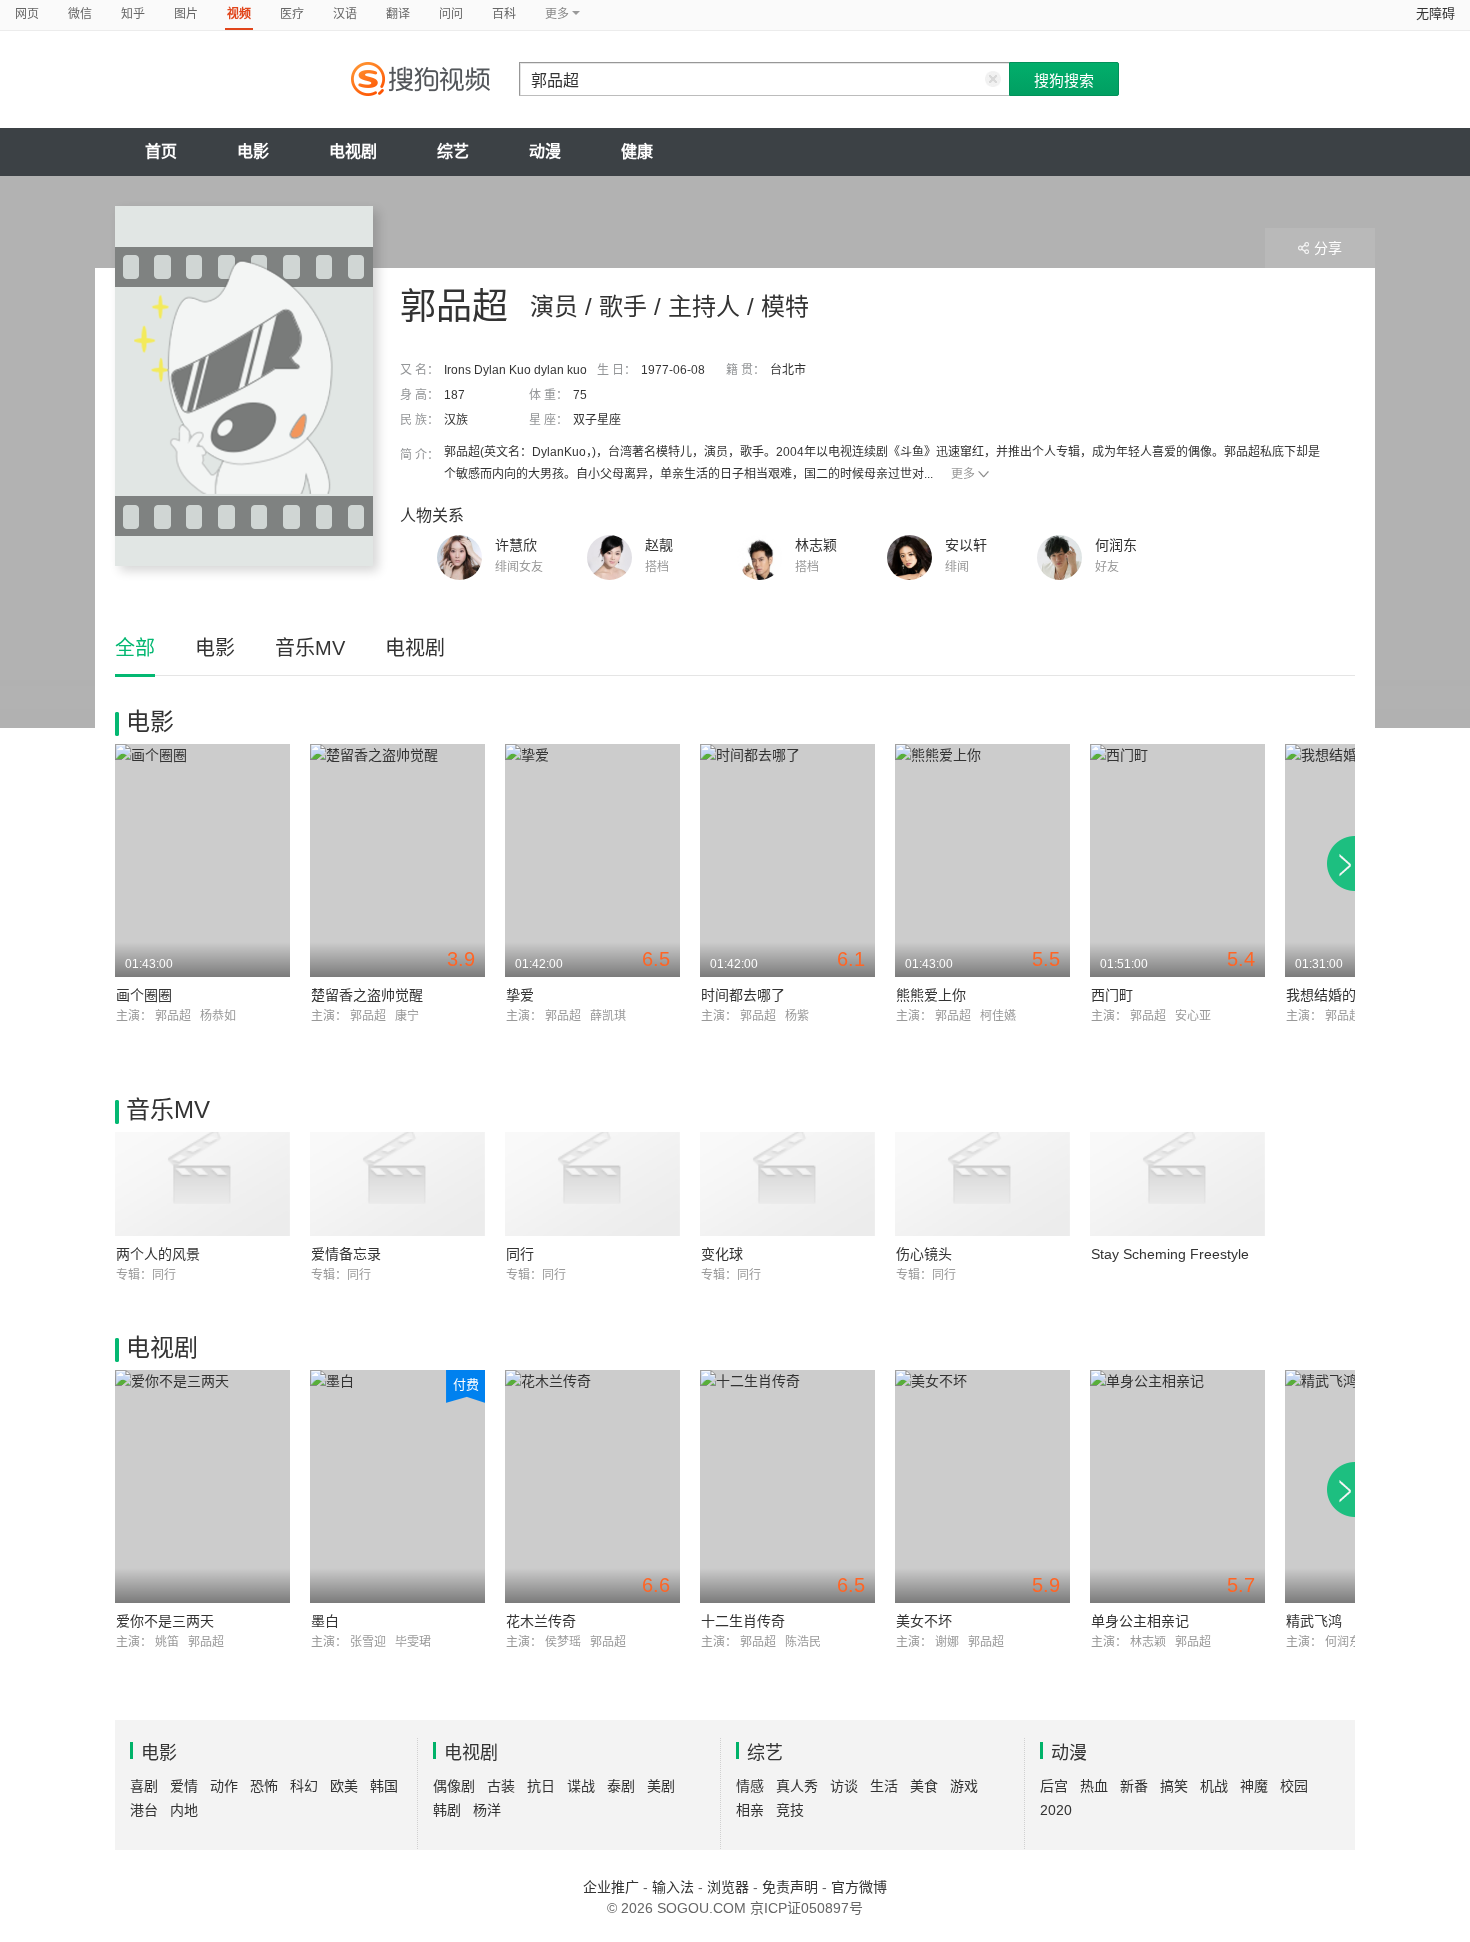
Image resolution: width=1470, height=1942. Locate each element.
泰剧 (621, 1786)
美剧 (661, 1786)
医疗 (292, 14)
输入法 (673, 1887)
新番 (1134, 1786)
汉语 (345, 14)
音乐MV (310, 648)
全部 (135, 648)
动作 (224, 1786)
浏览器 (728, 1887)
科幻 (304, 1786)
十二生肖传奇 (743, 1621)
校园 (1294, 1786)
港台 (144, 1810)
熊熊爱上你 (931, 995)
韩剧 (447, 1810)
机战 (1214, 1786)
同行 (520, 1254)
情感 (750, 1786)
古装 (501, 1786)
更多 (963, 474)
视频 (239, 14)
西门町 (1112, 995)
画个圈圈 (144, 995)
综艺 (453, 151)
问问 (451, 14)
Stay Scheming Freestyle (1170, 1254)
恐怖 (264, 1786)
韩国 (384, 1786)
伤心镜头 (924, 1254)
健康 (637, 151)
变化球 (722, 1254)
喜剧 (144, 1786)
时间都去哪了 (743, 995)
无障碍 (1435, 13)
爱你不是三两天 (165, 1621)
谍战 (581, 1786)
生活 (884, 1786)
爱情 (184, 1786)
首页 (161, 151)
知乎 (133, 14)
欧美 (344, 1786)
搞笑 (1174, 1786)
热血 (1094, 1786)
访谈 (844, 1786)
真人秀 (797, 1786)
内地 (184, 1810)
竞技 (790, 1810)
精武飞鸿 (1314, 1621)
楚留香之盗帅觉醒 (367, 995)
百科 (504, 14)
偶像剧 (454, 1786)
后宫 (1054, 1786)
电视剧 (353, 151)
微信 (80, 14)
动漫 (545, 151)
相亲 (750, 1810)
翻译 (398, 14)
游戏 (964, 1786)
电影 (253, 151)
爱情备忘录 (346, 1254)
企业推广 (611, 1887)
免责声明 (790, 1887)
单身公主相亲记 (1140, 1621)
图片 (186, 14)
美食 (924, 1786)
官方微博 (859, 1887)
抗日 (541, 1786)
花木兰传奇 (541, 1621)
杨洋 (487, 1810)
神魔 (1254, 1786)
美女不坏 (924, 1621)
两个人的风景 (158, 1254)
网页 (27, 14)
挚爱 (520, 995)
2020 (1056, 1810)
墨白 (325, 1621)
